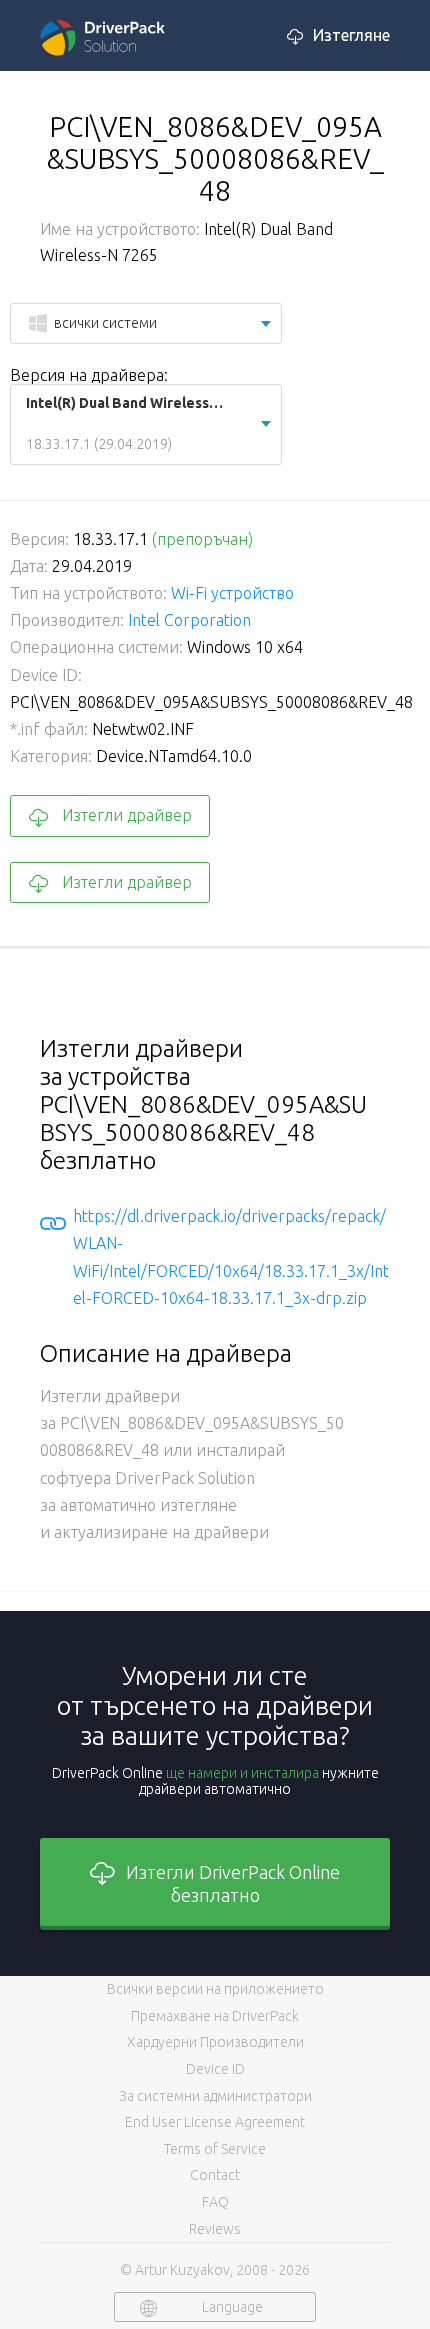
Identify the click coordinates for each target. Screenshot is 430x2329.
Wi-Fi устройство (232, 593)
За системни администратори (215, 2096)
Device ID (215, 2069)
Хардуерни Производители (215, 2042)
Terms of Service (215, 2149)
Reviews (215, 2229)
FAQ (215, 2202)
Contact (215, 2175)
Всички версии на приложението (215, 1989)
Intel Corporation (189, 620)
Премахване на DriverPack (215, 2016)
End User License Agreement (215, 2122)
